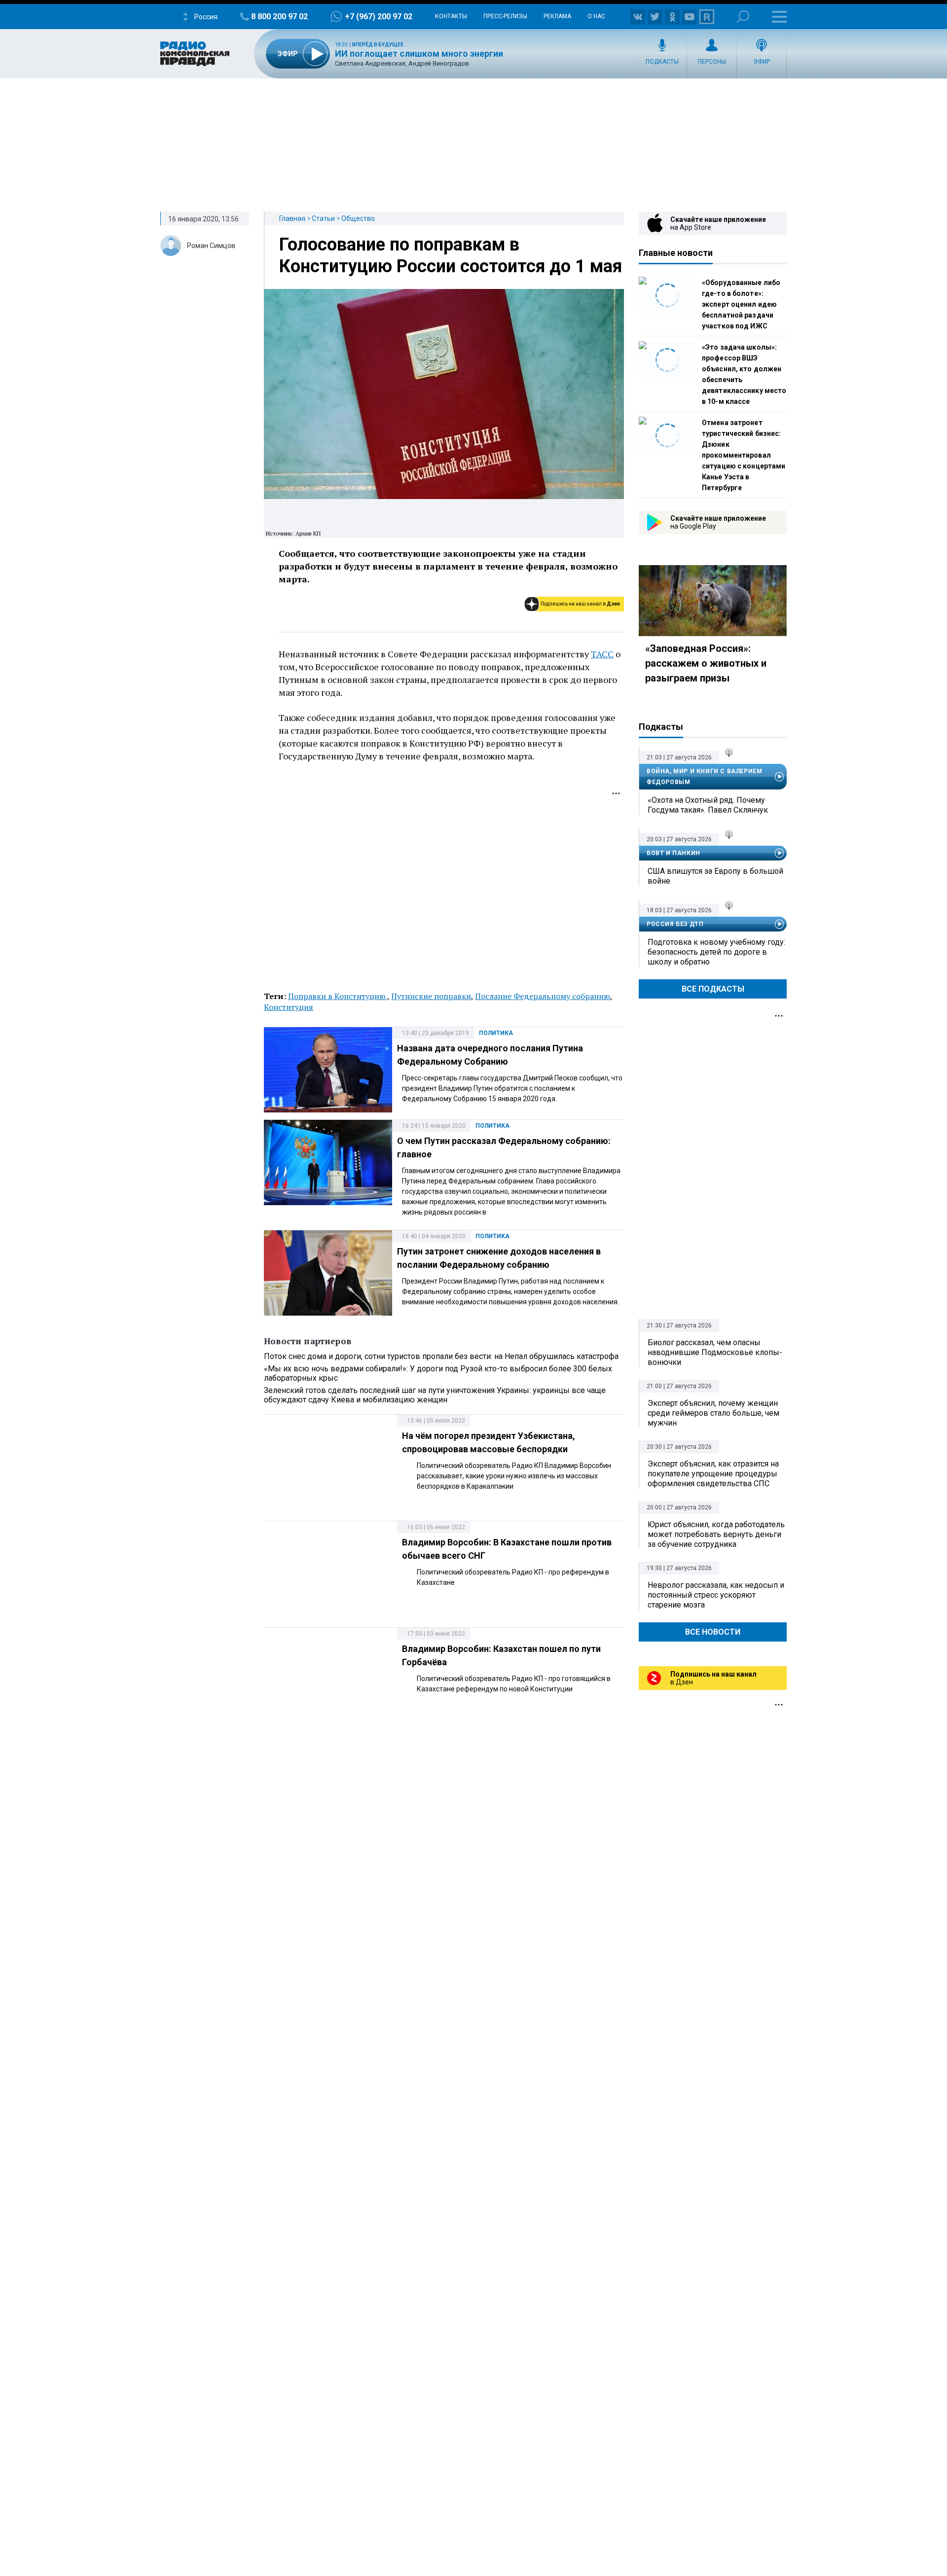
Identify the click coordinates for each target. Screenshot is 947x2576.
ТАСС (602, 654)
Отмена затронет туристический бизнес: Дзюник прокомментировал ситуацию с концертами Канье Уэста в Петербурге (744, 455)
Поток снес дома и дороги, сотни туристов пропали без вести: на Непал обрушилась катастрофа (441, 1356)
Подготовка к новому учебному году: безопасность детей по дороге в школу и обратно (716, 952)
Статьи (323, 218)
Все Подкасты (713, 989)
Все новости (713, 1632)
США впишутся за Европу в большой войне (715, 876)
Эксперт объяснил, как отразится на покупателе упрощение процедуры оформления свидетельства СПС (713, 1474)
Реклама (557, 16)
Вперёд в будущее (378, 45)
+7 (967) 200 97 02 (379, 17)
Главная (292, 218)
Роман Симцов (211, 246)
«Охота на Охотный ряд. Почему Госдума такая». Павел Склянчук (708, 805)
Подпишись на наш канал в (580, 604)
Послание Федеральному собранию (543, 996)
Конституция (289, 1007)
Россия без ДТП (675, 924)
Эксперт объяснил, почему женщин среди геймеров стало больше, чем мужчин (713, 1413)
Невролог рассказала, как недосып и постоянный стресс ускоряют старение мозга (716, 1595)
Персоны (712, 62)
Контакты (451, 16)
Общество (358, 218)
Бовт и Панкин (674, 853)
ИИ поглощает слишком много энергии (419, 54)
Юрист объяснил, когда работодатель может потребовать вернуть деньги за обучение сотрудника (716, 1534)
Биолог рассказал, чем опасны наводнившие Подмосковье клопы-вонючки (715, 1352)
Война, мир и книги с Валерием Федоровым (704, 777)
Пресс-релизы (505, 16)
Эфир (762, 62)
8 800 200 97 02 (279, 17)
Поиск (743, 17)
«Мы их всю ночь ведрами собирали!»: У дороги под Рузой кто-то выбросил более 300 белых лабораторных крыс (438, 1373)
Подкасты (662, 62)
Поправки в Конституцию (338, 996)
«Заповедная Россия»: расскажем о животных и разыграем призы (706, 663)
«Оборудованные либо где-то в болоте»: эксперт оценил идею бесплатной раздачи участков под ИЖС (741, 304)
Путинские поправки (431, 996)
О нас (596, 16)
